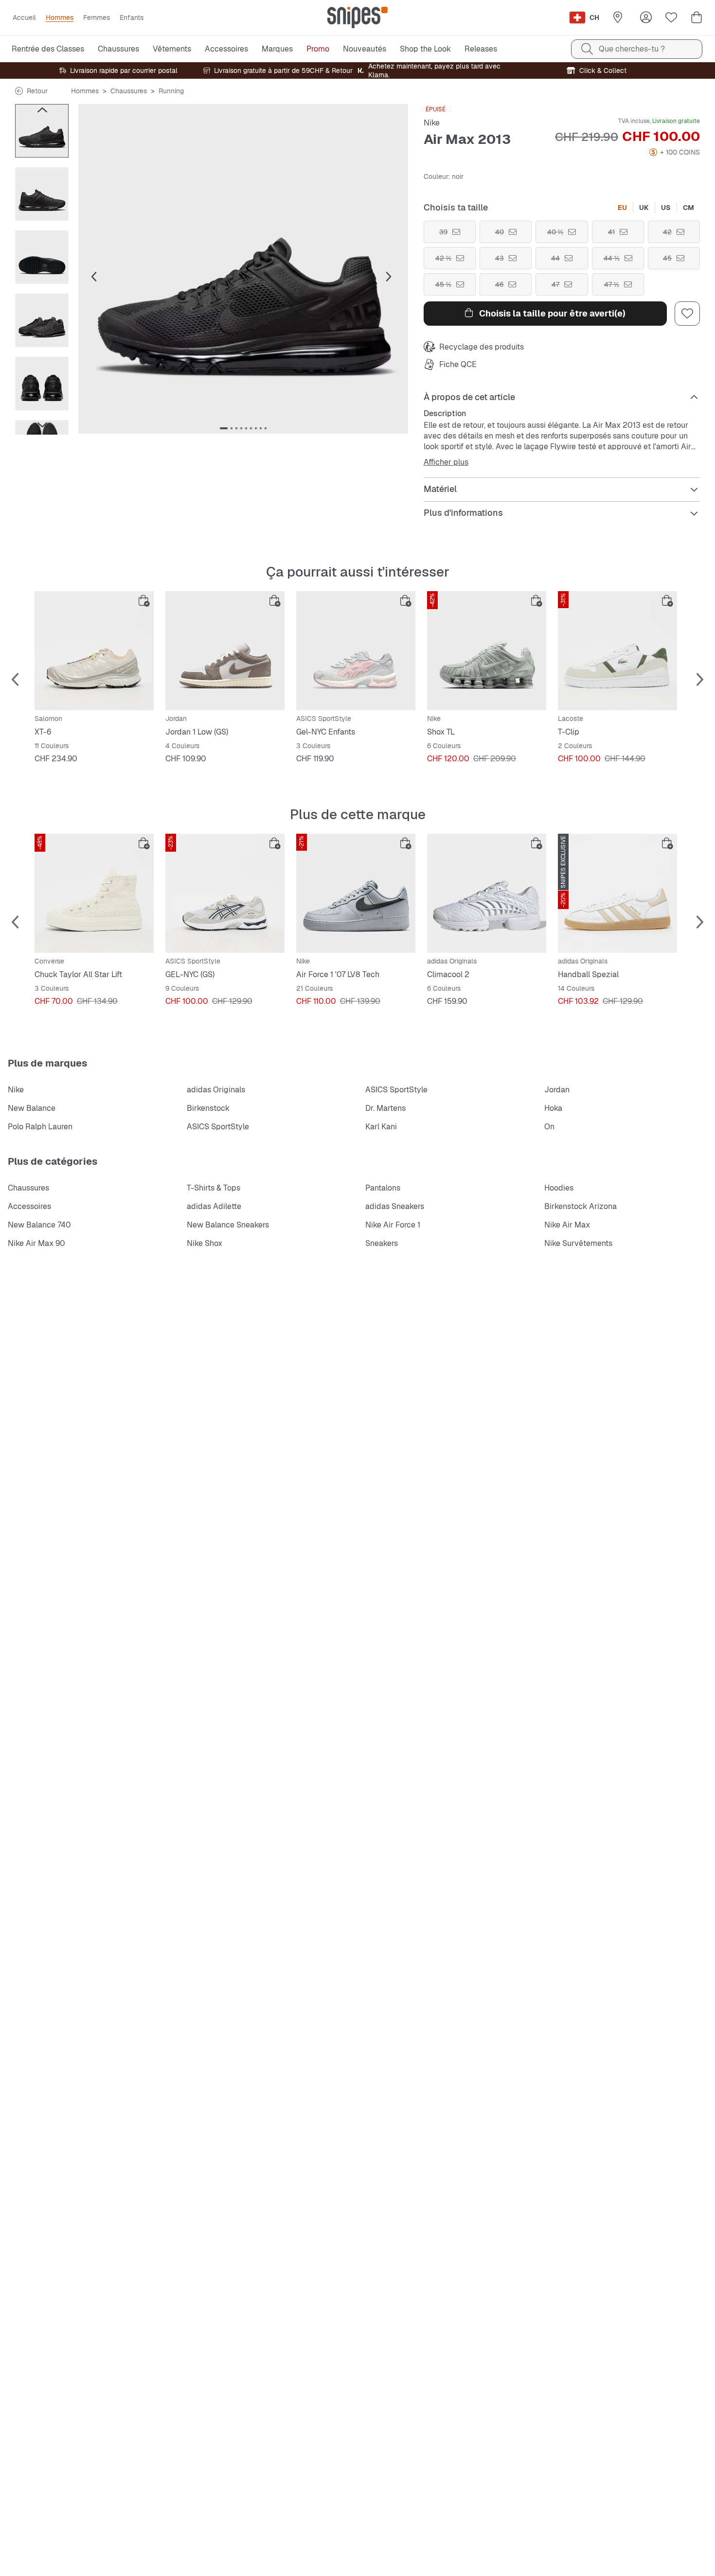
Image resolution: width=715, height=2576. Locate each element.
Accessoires (29, 1206)
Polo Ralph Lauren (40, 1127)
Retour (37, 91)
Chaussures (129, 91)
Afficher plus (446, 462)
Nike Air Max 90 (36, 1243)
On (549, 1127)
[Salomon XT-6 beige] (94, 651)
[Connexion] (646, 18)
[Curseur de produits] (42, 131)
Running (171, 91)
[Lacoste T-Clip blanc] (617, 651)
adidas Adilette (214, 1206)
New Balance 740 (39, 1225)
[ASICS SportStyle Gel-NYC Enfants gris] (356, 651)
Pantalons (383, 1188)
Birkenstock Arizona (581, 1206)
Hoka (553, 1108)
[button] (243, 269)
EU (622, 208)
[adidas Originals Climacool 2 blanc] (487, 893)
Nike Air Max (567, 1225)
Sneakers (382, 1243)
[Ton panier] (697, 18)
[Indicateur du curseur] (224, 428)
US (666, 208)
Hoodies (559, 1188)
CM (688, 208)
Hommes (85, 91)
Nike (432, 123)
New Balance (32, 1108)
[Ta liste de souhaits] (671, 18)
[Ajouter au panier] (144, 601)
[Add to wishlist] (687, 314)
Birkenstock (208, 1108)
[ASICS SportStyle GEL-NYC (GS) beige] (225, 893)
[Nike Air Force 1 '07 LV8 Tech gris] (356, 893)
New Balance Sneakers (228, 1225)
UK (644, 208)
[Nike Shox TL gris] (487, 651)
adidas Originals (216, 1090)
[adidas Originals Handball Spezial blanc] (617, 893)
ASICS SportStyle (396, 1090)
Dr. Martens (385, 1108)
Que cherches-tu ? (632, 49)
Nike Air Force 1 (393, 1225)
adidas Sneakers (395, 1206)
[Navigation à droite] (42, 425)
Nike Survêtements (578, 1243)
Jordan (557, 1090)
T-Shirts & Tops (214, 1188)
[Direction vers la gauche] (42, 110)
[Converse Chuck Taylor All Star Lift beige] (94, 893)
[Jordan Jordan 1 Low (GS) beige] (225, 651)
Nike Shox (205, 1243)
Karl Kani (381, 1127)
